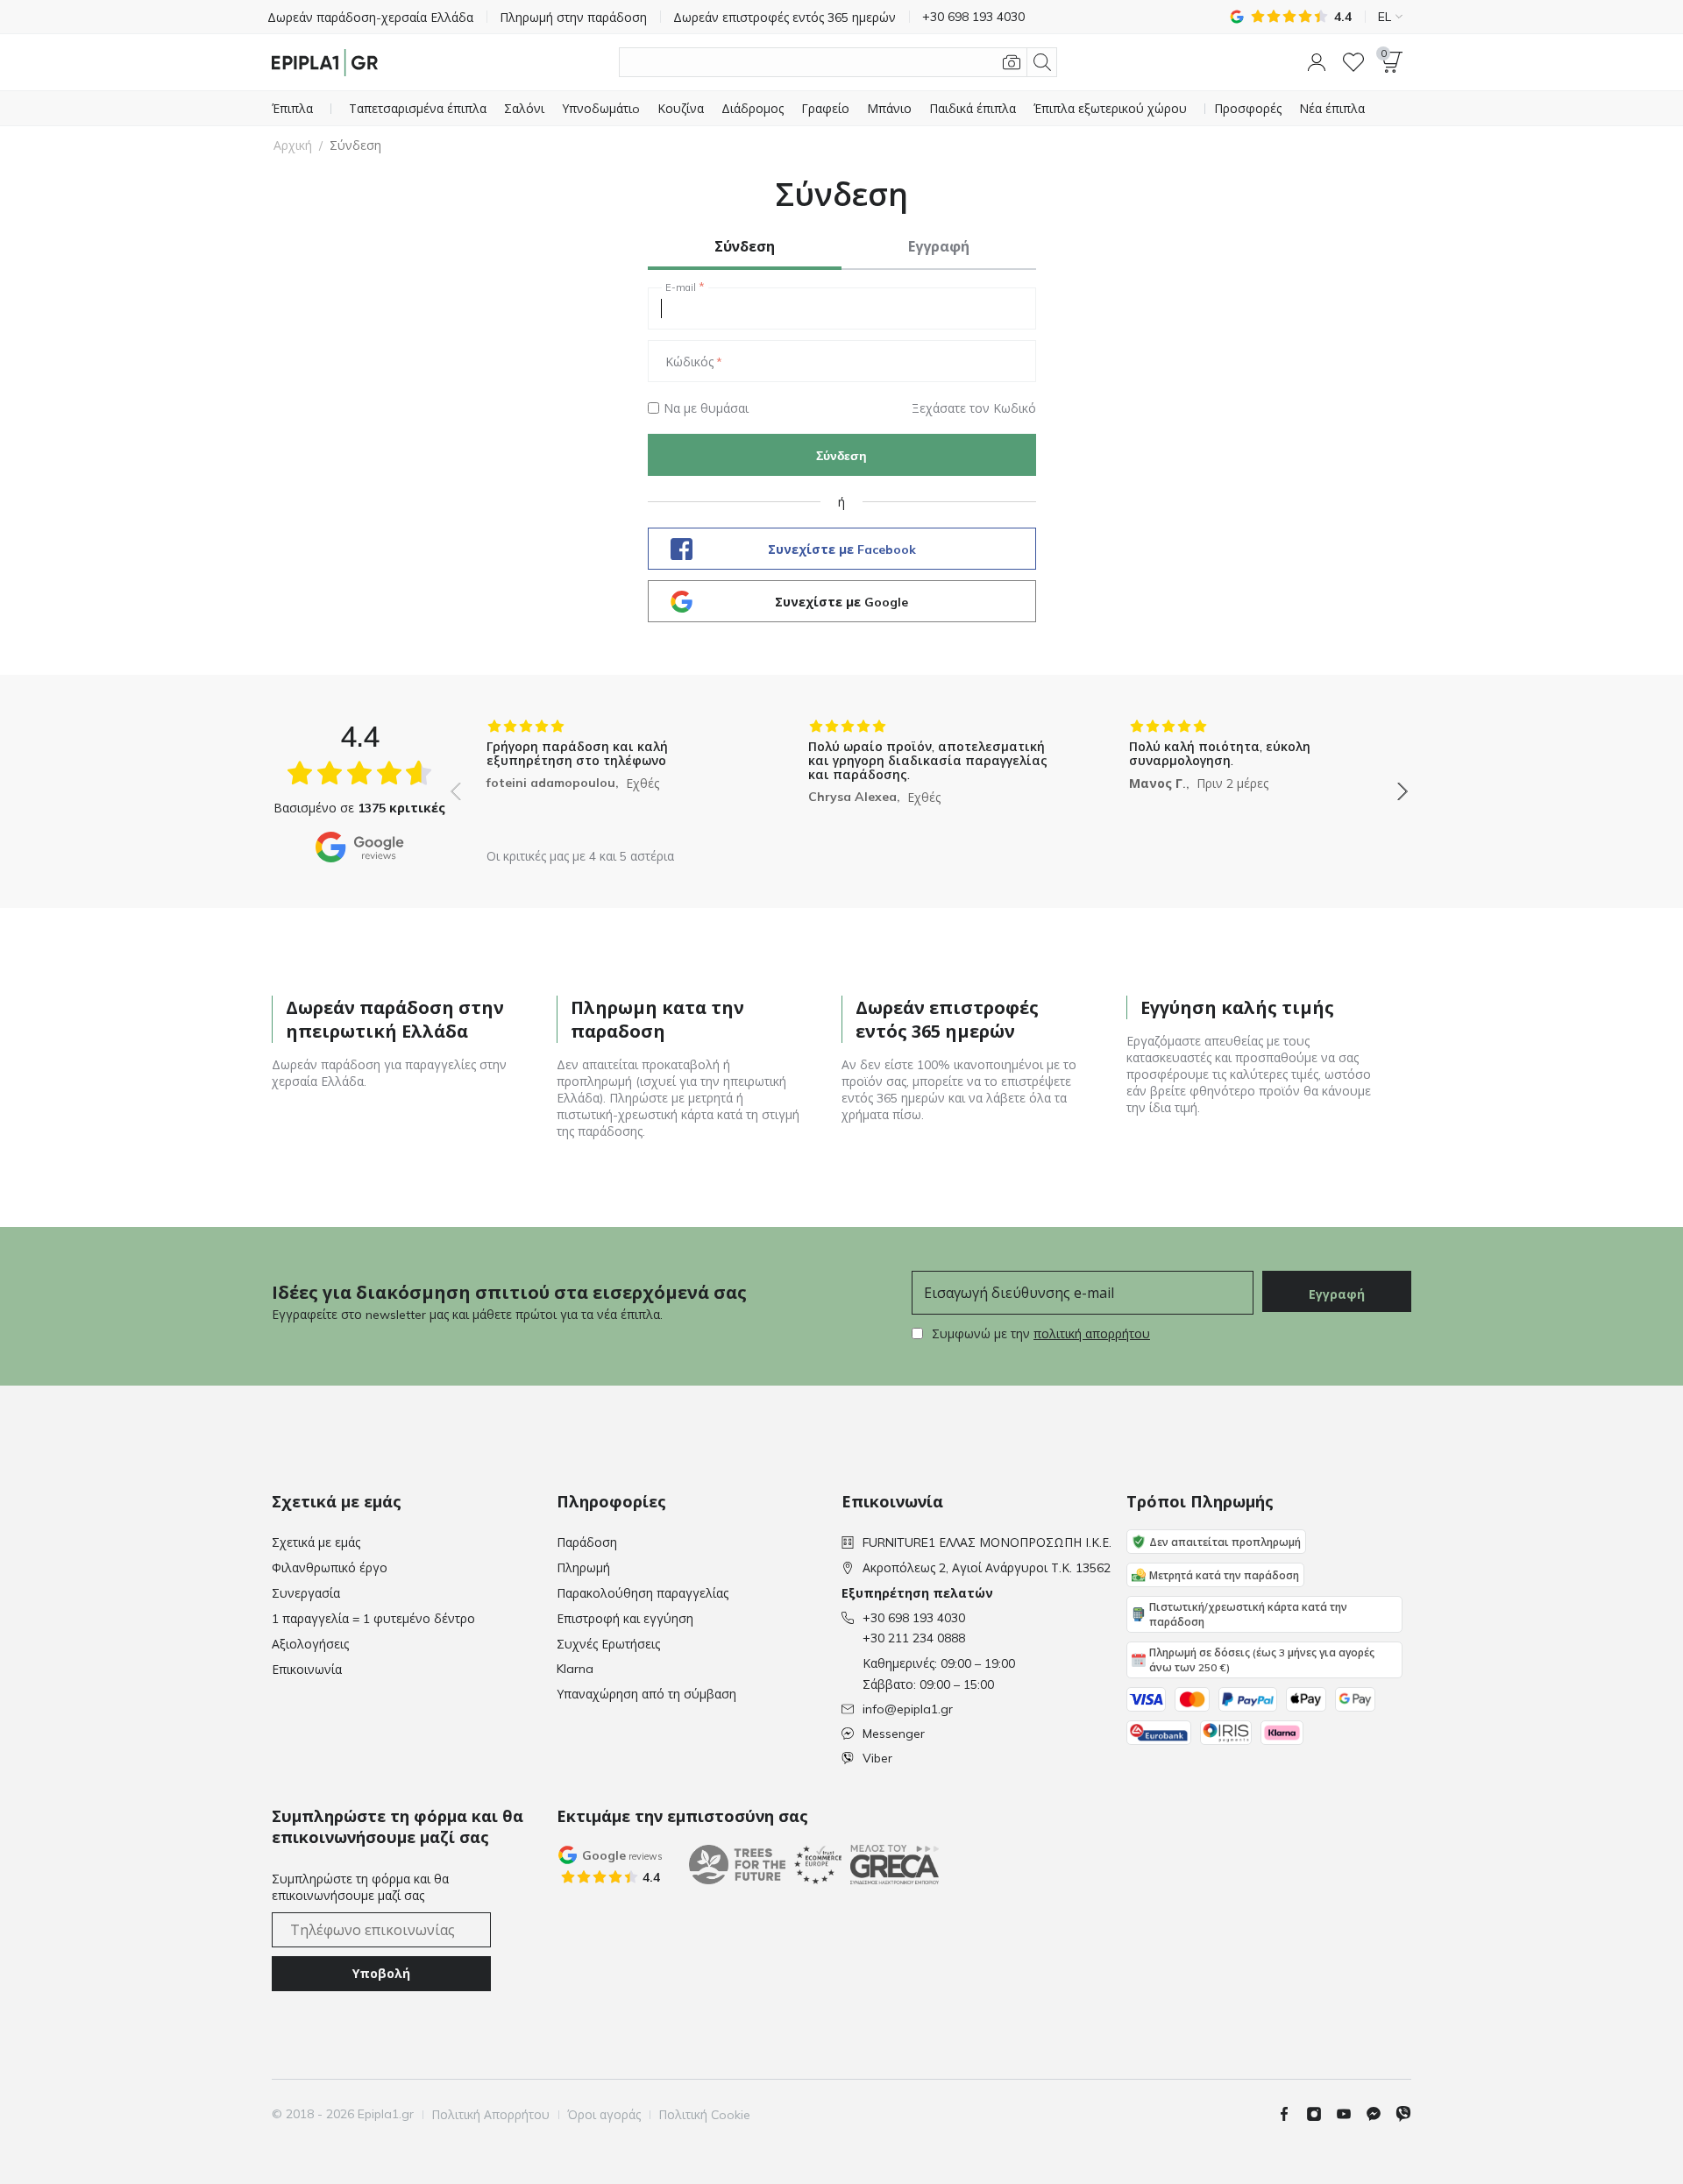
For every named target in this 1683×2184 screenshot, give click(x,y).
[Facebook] (1291, 2114)
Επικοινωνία (307, 1670)
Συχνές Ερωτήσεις (608, 1644)
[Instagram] (1321, 2114)
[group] (608, 779)
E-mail (681, 287)
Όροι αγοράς (604, 2115)
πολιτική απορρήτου (1092, 1334)
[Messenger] (1381, 2114)
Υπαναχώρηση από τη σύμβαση (646, 1694)
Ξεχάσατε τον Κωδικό (974, 408)
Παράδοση (587, 1542)
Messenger (894, 1734)
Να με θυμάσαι (706, 408)
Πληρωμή (583, 1568)
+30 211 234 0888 (914, 1638)
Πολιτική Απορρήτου (490, 2115)
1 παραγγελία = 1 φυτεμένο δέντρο (373, 1619)
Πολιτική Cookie (704, 2115)
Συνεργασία (306, 1593)
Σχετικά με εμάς (316, 1542)
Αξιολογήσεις (310, 1644)
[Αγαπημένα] (1353, 62)
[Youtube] (1351, 2114)
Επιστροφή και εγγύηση (625, 1619)
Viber (877, 1758)
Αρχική (293, 145)
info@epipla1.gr (908, 1709)
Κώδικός (689, 362)
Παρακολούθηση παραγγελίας (643, 1593)
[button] (1317, 62)
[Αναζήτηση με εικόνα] (1012, 62)
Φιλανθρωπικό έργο (330, 1568)
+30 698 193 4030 (914, 1618)
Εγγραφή (1337, 1294)
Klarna (575, 1669)
